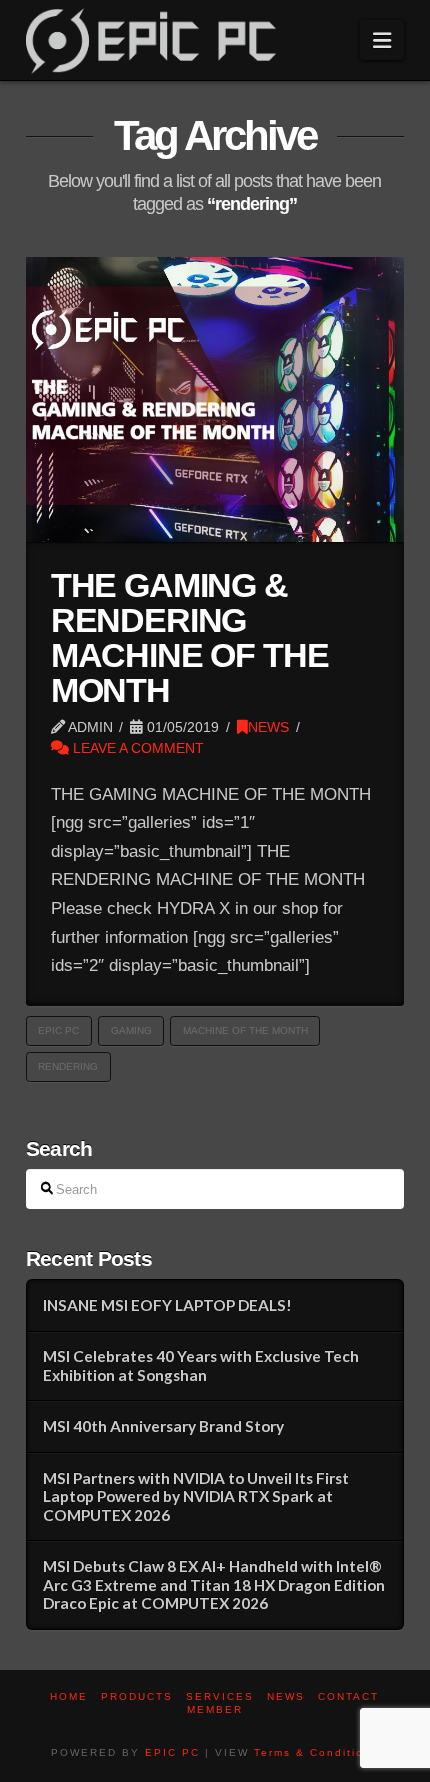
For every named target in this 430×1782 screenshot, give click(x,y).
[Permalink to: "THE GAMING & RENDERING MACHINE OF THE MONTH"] (215, 399)
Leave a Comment (136, 748)
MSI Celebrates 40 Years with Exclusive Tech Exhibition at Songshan (201, 1365)
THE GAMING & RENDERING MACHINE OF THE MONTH (190, 638)
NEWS (268, 727)
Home (69, 1696)
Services (220, 1696)
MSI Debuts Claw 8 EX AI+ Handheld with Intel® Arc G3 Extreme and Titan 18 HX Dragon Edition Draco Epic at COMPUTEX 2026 (214, 1584)
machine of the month (245, 1030)
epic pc (58, 1030)
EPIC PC (172, 1752)
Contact (348, 1696)
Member (215, 1709)
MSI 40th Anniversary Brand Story (163, 1426)
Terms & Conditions (316, 1752)
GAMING (131, 1030)
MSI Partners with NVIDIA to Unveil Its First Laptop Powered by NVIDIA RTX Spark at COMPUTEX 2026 (196, 1496)
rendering (68, 1066)
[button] (382, 40)
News (286, 1696)
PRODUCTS (137, 1696)
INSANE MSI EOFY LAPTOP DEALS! (167, 1305)
